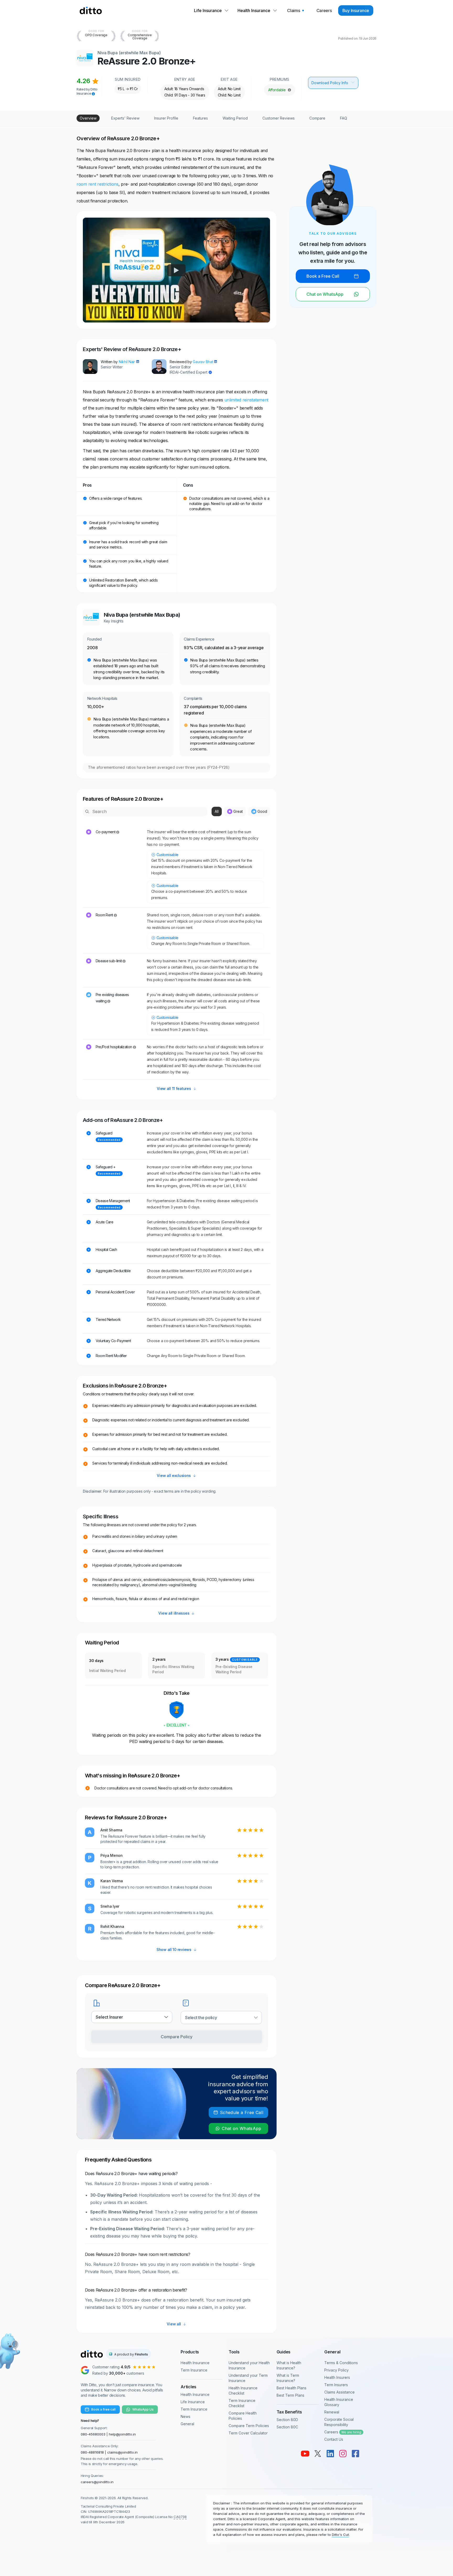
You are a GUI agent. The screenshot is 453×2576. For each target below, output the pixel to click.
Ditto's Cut (340, 2535)
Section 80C (287, 2427)
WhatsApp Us (143, 2409)
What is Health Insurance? (289, 2365)
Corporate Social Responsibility (339, 2422)
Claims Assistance (339, 2392)
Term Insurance (194, 2370)
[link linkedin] (330, 2454)
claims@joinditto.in (122, 2452)
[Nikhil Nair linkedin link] (137, 362)
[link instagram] (343, 2454)
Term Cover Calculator (248, 2433)
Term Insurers (336, 2385)
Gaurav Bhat (203, 362)
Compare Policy (177, 2037)
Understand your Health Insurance (249, 2365)
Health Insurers (337, 2377)
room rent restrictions (98, 184)
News (185, 2416)
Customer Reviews (279, 118)
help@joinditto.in (122, 2434)
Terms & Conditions (341, 2363)
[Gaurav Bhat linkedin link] (215, 362)
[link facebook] (355, 2454)
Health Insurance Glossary (339, 2402)
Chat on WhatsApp (242, 2128)
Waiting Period (235, 118)
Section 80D (287, 2420)
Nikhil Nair (127, 362)
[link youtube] (305, 2454)
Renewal (332, 2412)
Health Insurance (195, 2363)
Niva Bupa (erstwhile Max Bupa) (129, 53)
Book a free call (103, 2409)
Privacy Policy (336, 2370)
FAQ (344, 118)
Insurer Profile (166, 118)
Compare (317, 118)
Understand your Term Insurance (248, 2378)
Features (200, 118)
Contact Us (334, 2439)
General (187, 2424)
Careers (343, 2432)
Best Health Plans (292, 2388)
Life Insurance (193, 2402)
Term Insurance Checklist (242, 2403)
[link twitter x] (318, 2454)
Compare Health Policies (243, 2416)
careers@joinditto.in (97, 2482)
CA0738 (180, 2517)
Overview (88, 118)
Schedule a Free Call (242, 2112)
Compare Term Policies (249, 2426)
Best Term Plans (290, 2395)
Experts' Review (125, 118)
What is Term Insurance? (288, 2378)
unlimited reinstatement (247, 400)
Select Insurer (109, 2017)
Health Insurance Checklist (243, 2391)
